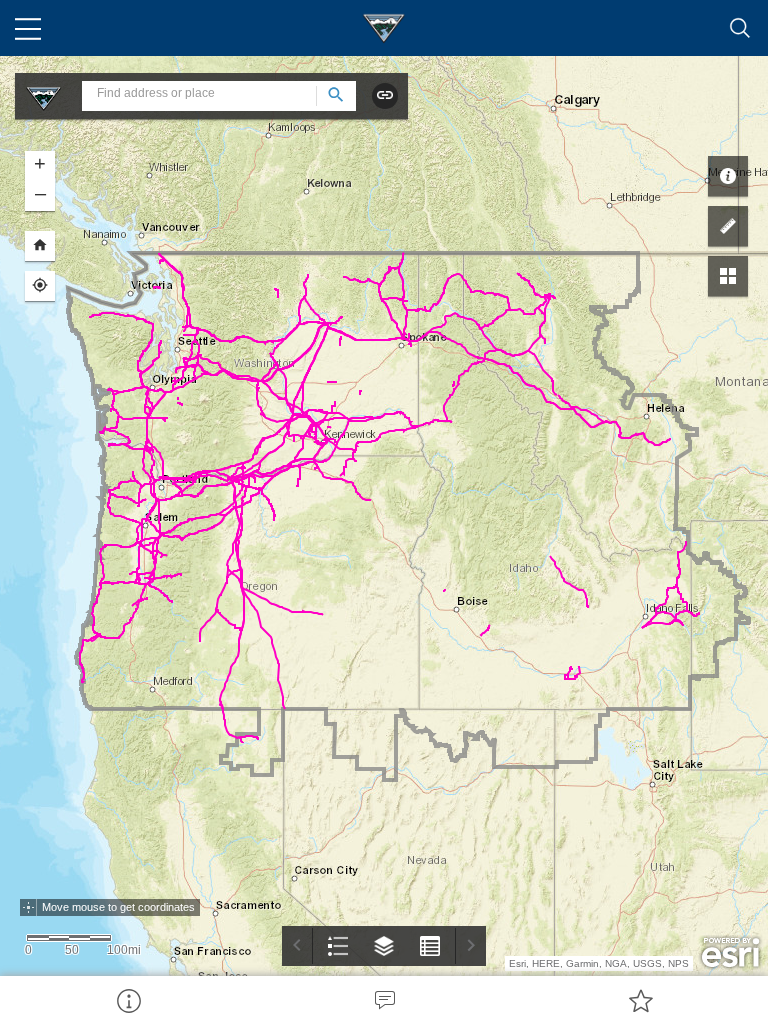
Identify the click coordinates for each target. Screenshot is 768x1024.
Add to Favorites (640, 1000)
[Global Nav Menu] (28, 28)
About (128, 1000)
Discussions (384, 1000)
